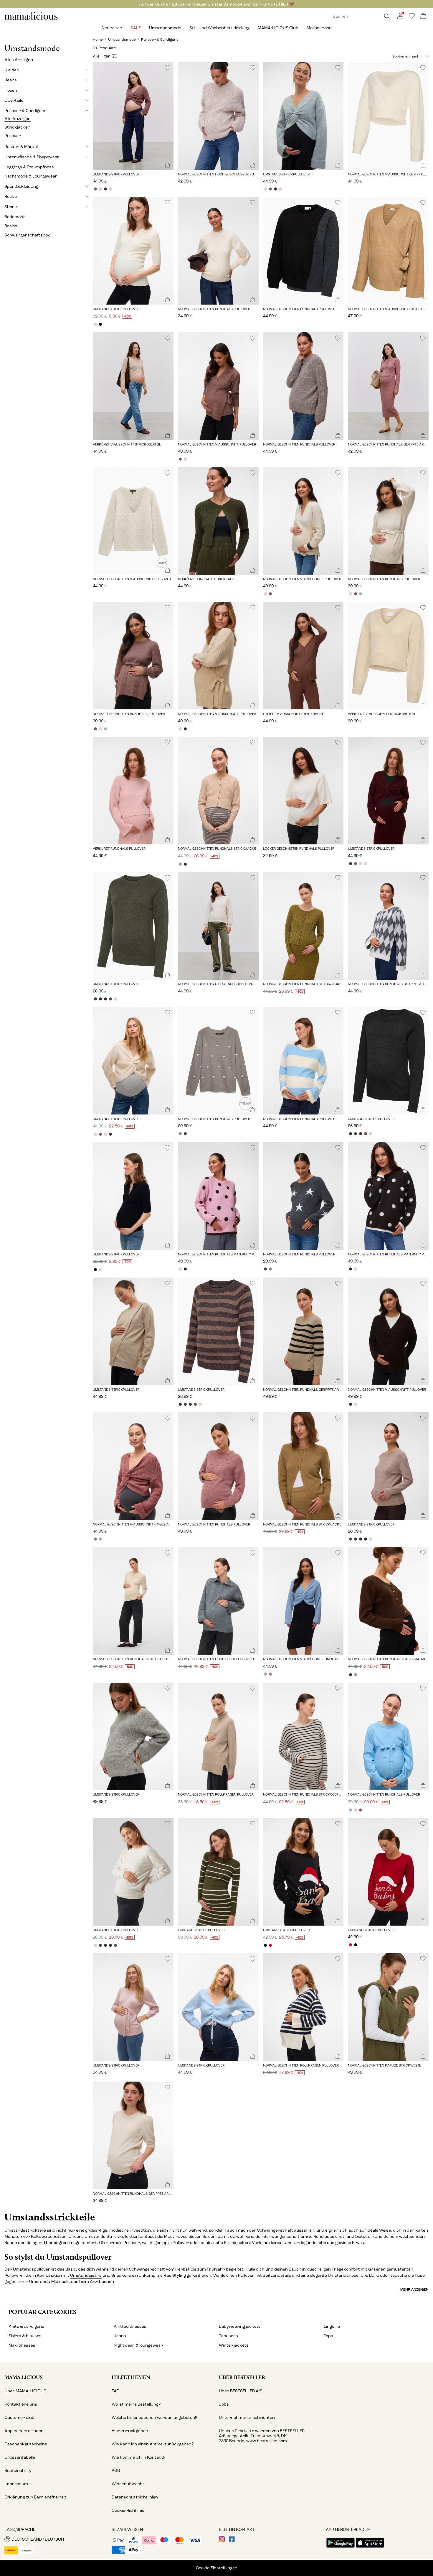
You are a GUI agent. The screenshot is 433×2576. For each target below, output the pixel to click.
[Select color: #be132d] (271, 1945)
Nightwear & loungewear (138, 2345)
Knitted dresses (130, 2326)
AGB (116, 2471)
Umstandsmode (122, 40)
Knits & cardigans (26, 2326)
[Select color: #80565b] (180, 459)
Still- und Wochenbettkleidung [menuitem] (219, 28)
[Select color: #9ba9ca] (100, 1539)
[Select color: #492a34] (105, 189)
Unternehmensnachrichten (247, 2418)
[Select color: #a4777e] (95, 1539)
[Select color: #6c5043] (110, 999)
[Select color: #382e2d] (185, 729)
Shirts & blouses (25, 2336)
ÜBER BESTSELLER (242, 2377)
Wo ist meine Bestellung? (136, 2404)
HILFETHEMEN (131, 2377)
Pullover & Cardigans (160, 40)
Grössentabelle (20, 2457)
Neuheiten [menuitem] (112, 28)
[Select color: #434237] (95, 999)
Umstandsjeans (86, 2275)
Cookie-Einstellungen (217, 2568)
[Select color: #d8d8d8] (100, 189)
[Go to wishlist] (412, 18)
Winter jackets (234, 2345)
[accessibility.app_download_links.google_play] (341, 2548)
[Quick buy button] (168, 166)
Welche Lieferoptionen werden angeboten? (154, 2418)
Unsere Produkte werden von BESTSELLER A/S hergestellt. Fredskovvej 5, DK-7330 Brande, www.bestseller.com (262, 2436)
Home (98, 40)
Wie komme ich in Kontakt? (138, 2457)
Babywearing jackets (240, 2326)
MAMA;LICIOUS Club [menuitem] (278, 28)
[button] (133, 116)
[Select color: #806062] (95, 189)
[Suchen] (387, 16)
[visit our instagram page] (222, 2541)
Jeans (120, 2336)
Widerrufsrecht (128, 2484)
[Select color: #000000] (100, 324)
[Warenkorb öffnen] (423, 16)
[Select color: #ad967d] (180, 864)
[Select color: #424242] (185, 1134)
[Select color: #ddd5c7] (110, 189)
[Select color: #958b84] (180, 1134)
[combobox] (399, 56)
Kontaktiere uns (21, 2404)
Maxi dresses (22, 2345)
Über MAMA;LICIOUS (25, 2391)
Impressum (16, 2484)
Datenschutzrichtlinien (135, 2497)
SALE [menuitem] (136, 28)
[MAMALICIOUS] (31, 19)
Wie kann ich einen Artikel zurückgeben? (153, 2444)
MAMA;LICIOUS (23, 2377)
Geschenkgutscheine (26, 2444)
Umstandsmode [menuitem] (165, 28)
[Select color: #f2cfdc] (180, 1269)
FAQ (116, 2391)
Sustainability (18, 2471)
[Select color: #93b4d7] (360, 594)
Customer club (19, 2418)
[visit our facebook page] (232, 2541)
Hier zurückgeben (130, 2431)
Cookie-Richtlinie (128, 2510)
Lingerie (332, 2326)
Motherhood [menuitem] (319, 28)
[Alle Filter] (105, 56)
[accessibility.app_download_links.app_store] (370, 2548)
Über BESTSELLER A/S (241, 2391)
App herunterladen (24, 2431)
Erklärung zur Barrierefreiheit (35, 2497)
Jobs (224, 2404)
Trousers (228, 2336)
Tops (328, 2336)
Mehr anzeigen (414, 2289)
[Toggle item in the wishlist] (167, 68)
